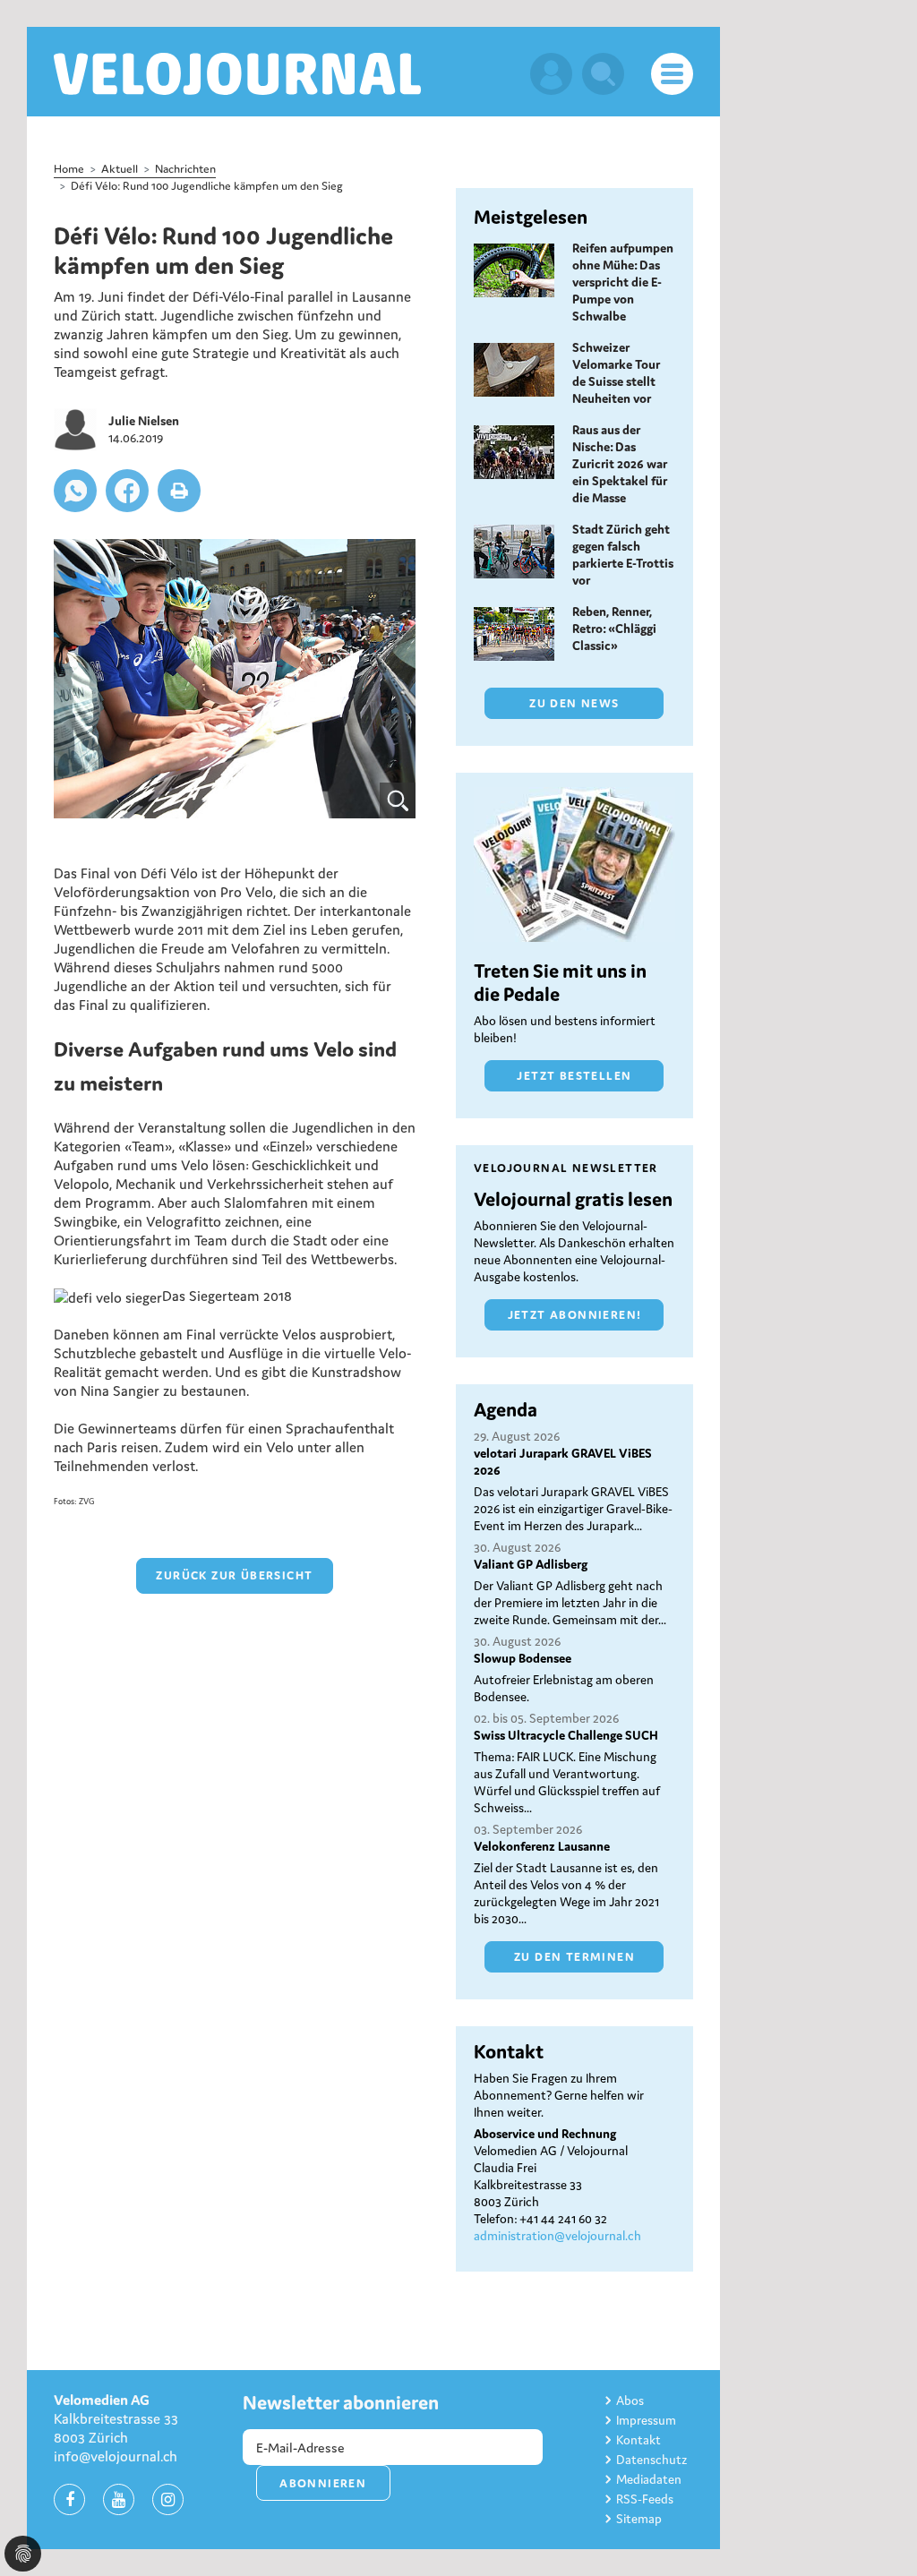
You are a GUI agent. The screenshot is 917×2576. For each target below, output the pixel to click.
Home (69, 169)
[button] (75, 491)
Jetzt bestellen (574, 1076)
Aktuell (120, 169)
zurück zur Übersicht (234, 1575)
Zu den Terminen (574, 1957)
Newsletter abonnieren (341, 2403)
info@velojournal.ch (116, 2456)
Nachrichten (185, 169)
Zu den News (574, 703)
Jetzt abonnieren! (575, 1315)
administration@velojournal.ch (557, 2236)
